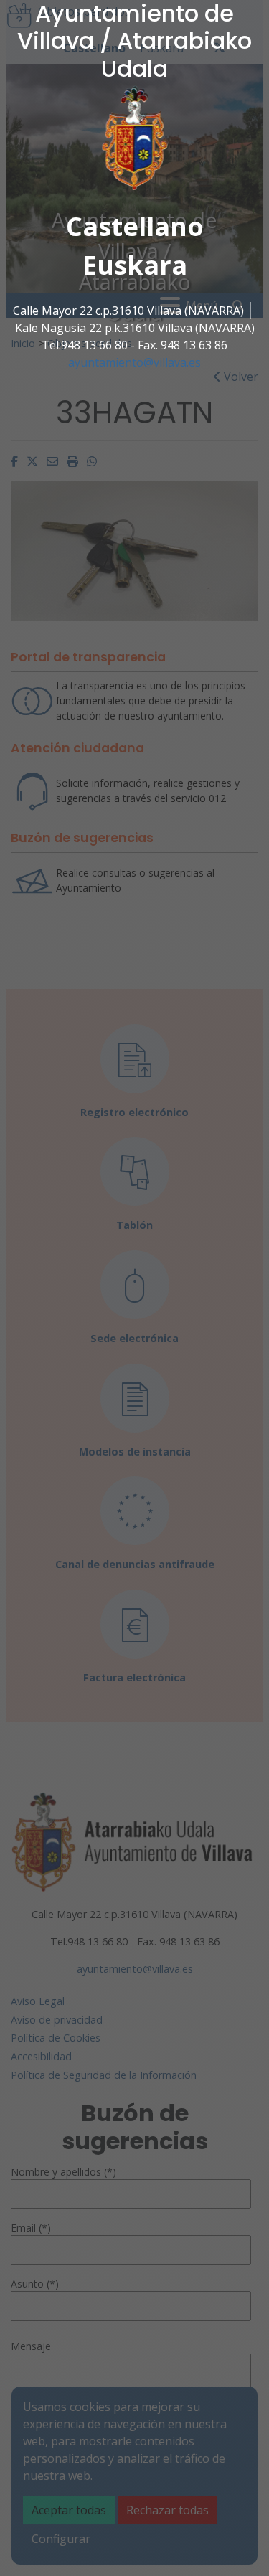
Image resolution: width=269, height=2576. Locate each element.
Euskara (135, 265)
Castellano (135, 226)
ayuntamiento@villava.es (134, 362)
